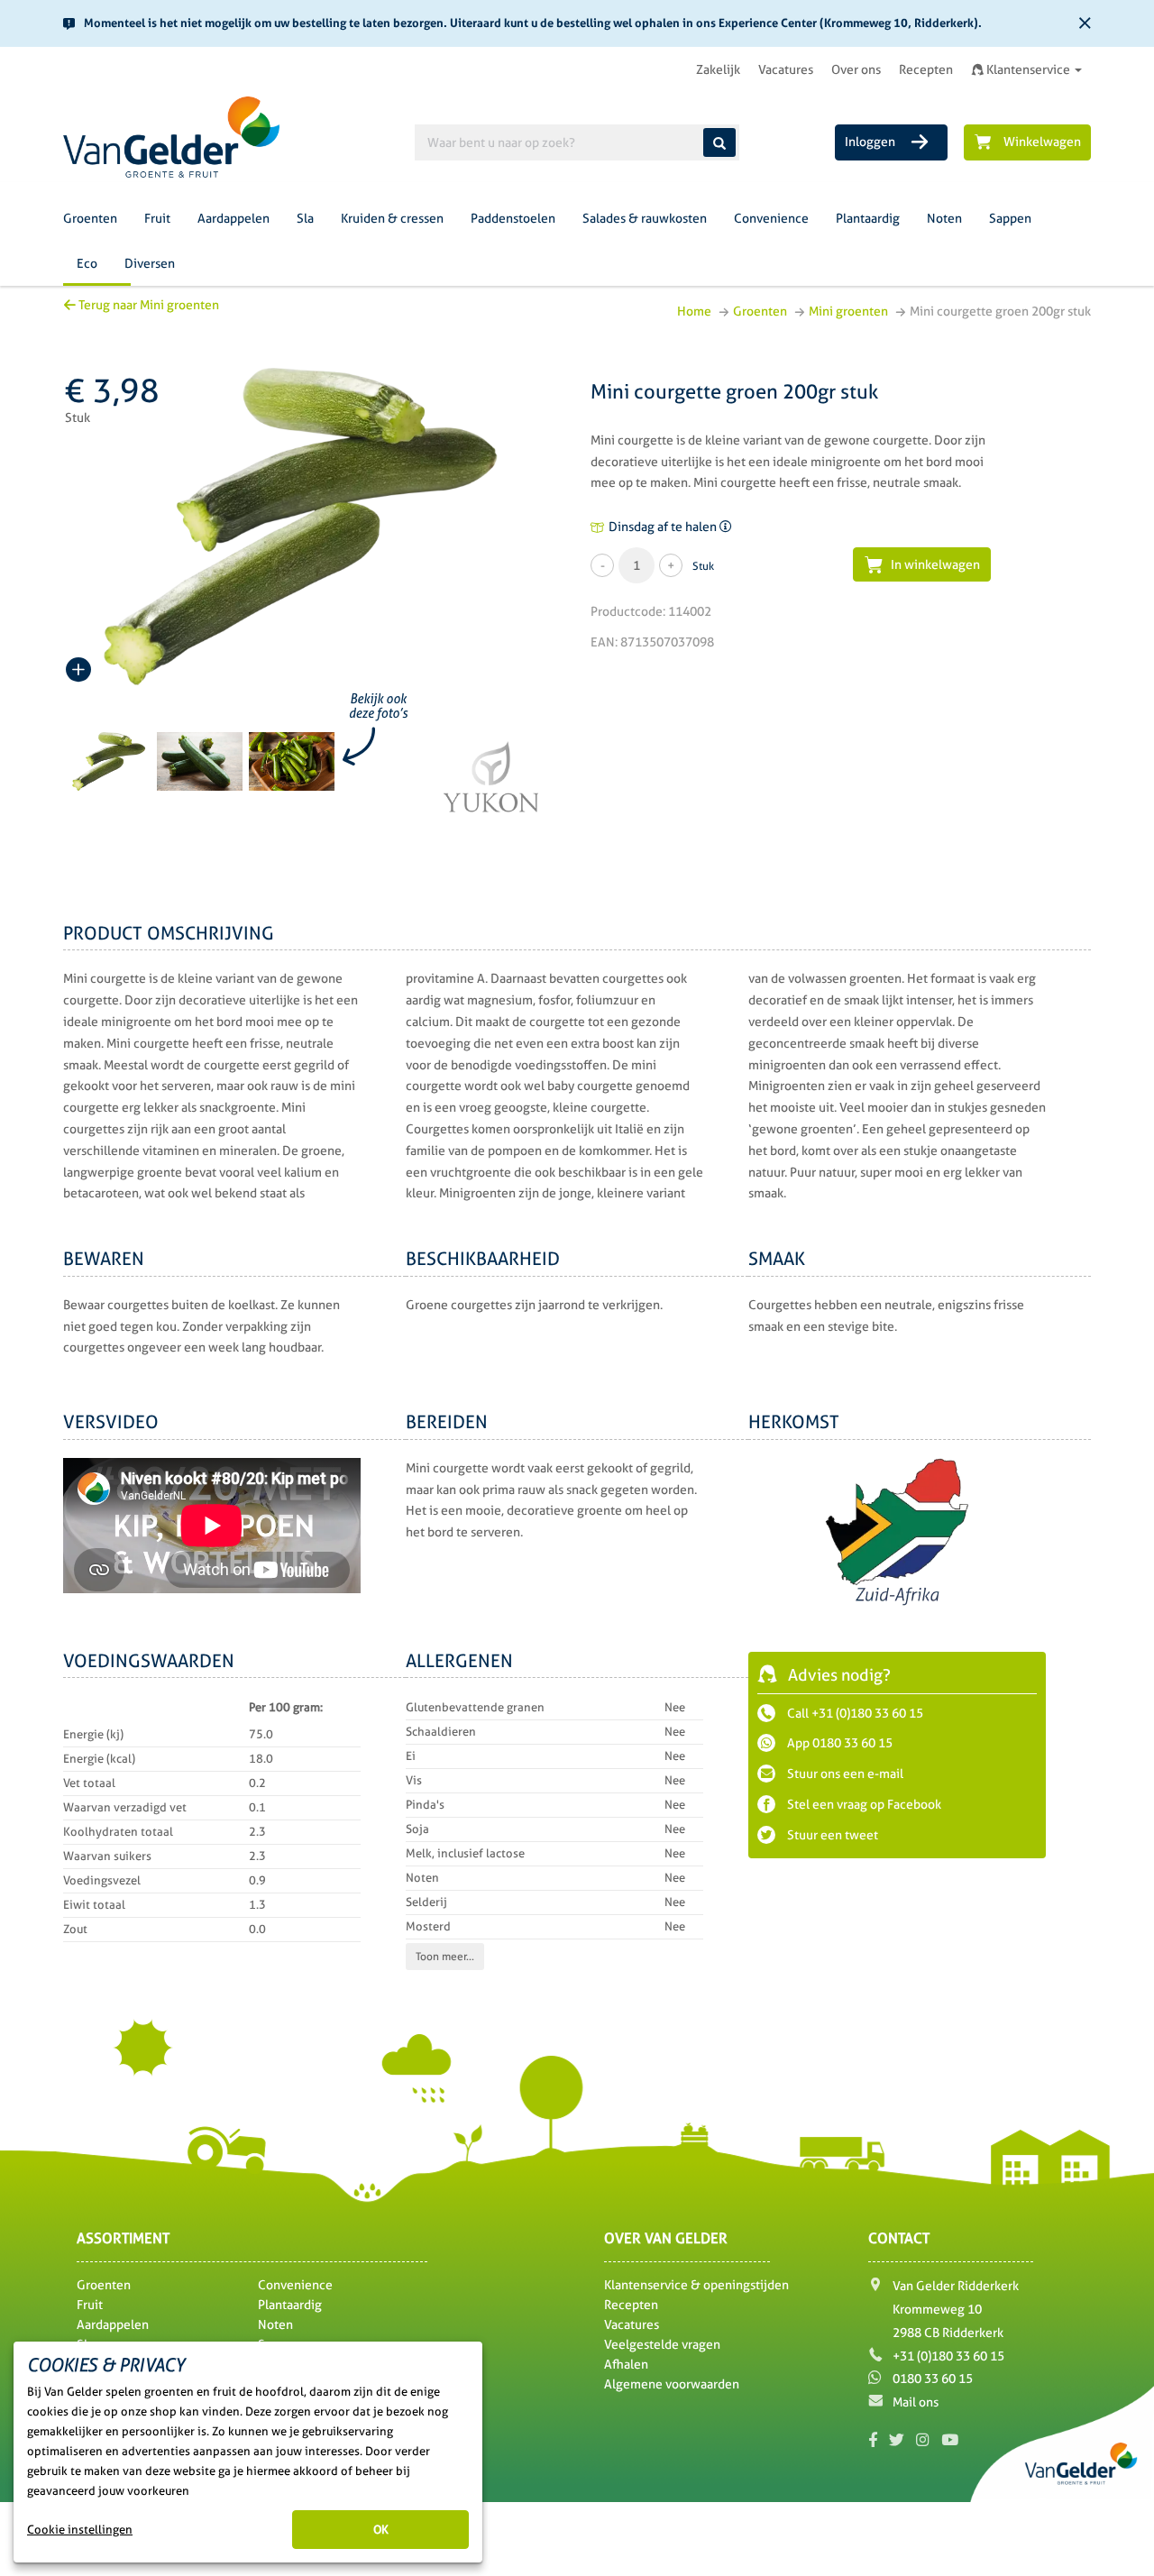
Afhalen (626, 2364)
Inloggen (871, 142)
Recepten (926, 69)
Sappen (1010, 218)
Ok (381, 2530)
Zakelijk (718, 69)
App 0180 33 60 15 (838, 1743)
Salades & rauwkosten (645, 218)
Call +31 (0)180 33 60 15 (854, 1713)
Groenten (90, 218)
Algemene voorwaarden (672, 2384)
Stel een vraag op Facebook (863, 1804)
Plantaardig (868, 218)
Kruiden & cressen (392, 218)
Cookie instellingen (80, 2530)
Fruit (157, 218)
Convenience (771, 218)
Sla (305, 218)
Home (694, 311)
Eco (87, 263)
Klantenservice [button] (1028, 69)
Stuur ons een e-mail (844, 1774)
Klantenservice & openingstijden (696, 2285)
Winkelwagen (1042, 142)
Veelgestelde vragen (662, 2344)
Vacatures (786, 69)
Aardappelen (234, 218)
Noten (944, 218)
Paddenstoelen (513, 218)
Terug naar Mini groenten (147, 305)
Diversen (150, 263)
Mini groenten (848, 311)
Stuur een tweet (831, 1835)
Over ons (856, 69)
